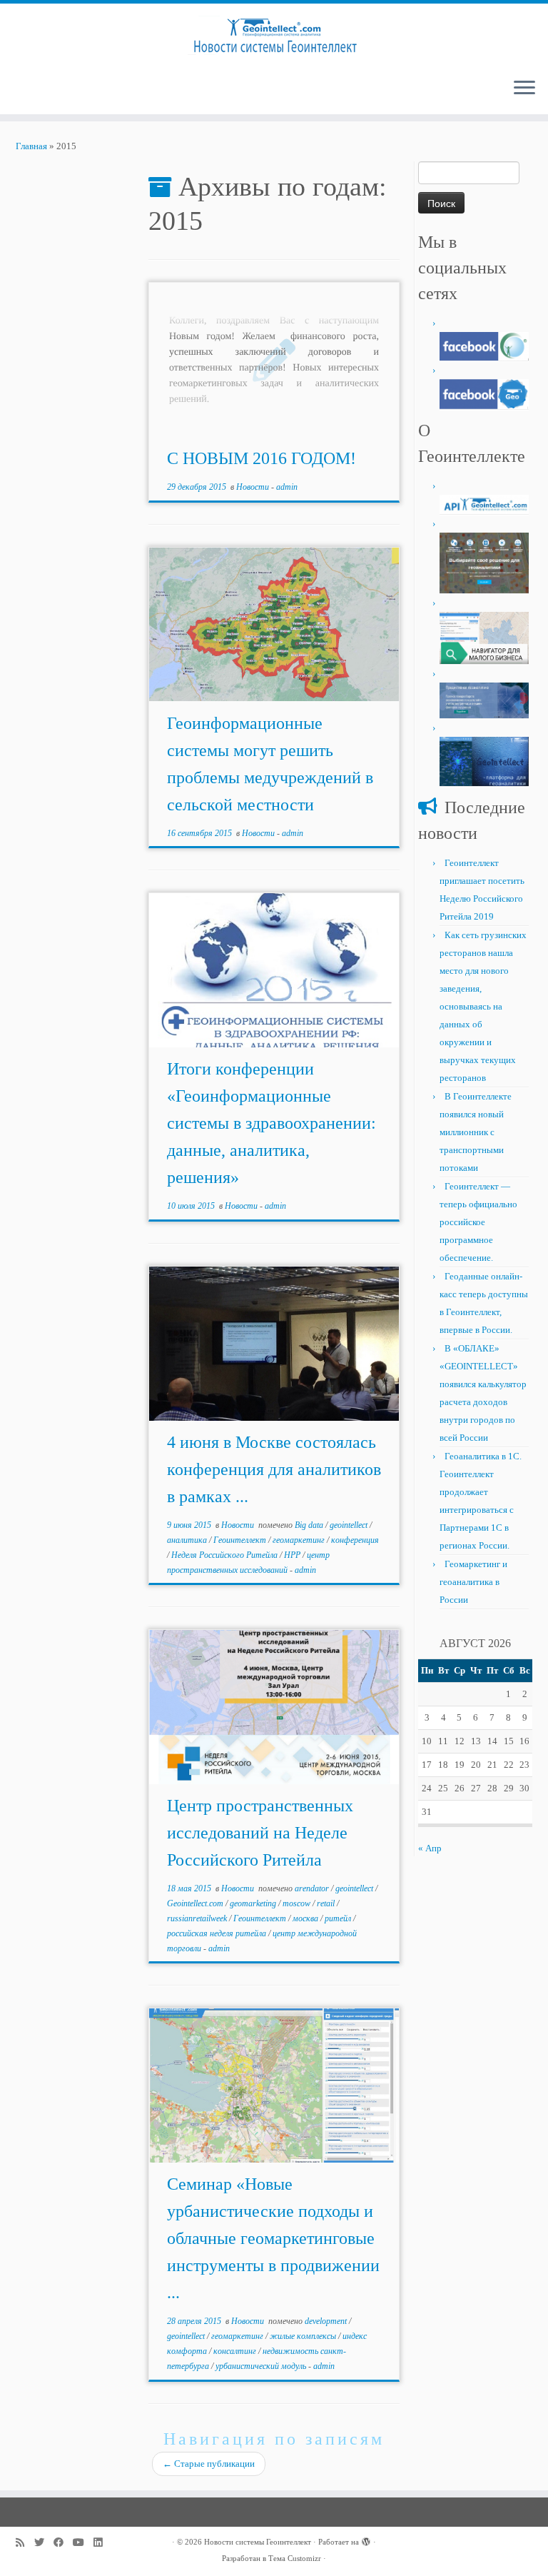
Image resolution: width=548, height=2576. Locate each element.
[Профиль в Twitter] (44, 2543)
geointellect (350, 1525)
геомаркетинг (300, 1540)
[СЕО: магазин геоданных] (484, 562)
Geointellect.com (196, 1903)
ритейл (339, 1918)
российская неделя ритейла (218, 1933)
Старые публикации (209, 2464)
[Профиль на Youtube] (83, 2543)
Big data (310, 1525)
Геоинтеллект (241, 1540)
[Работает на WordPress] (366, 2540)
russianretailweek (198, 1918)
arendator (313, 1888)
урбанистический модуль (262, 2366)
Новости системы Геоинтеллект (258, 2542)
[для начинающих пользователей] (484, 393)
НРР (293, 1555)
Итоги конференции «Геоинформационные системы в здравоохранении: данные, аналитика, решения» (272, 1123)
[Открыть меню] (524, 89)
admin (287, 487)
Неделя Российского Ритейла (225, 1555)
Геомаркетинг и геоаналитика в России (473, 1582)
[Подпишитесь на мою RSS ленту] (25, 2543)
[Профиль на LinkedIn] (103, 2543)
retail (327, 1903)
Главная (31, 146)
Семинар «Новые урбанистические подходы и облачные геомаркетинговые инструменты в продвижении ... (273, 2238)
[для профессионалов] (484, 345)
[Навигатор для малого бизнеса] (484, 637)
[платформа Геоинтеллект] (484, 760)
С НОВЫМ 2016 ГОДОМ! (262, 458)
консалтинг (236, 2351)
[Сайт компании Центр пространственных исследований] (484, 699)
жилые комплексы (304, 2336)
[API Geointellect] (484, 504)
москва (306, 1918)
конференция (355, 1540)
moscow (298, 1903)
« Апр (430, 1848)
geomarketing (254, 1903)
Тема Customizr (295, 2558)
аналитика (188, 1540)
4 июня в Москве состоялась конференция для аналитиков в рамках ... (274, 1469)
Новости (254, 487)
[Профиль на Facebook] (63, 2543)
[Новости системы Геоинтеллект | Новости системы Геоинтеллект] (274, 35)
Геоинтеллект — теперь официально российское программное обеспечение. (478, 1222)
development (327, 2321)
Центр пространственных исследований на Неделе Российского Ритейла (260, 1833)
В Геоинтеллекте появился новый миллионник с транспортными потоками (476, 1132)
